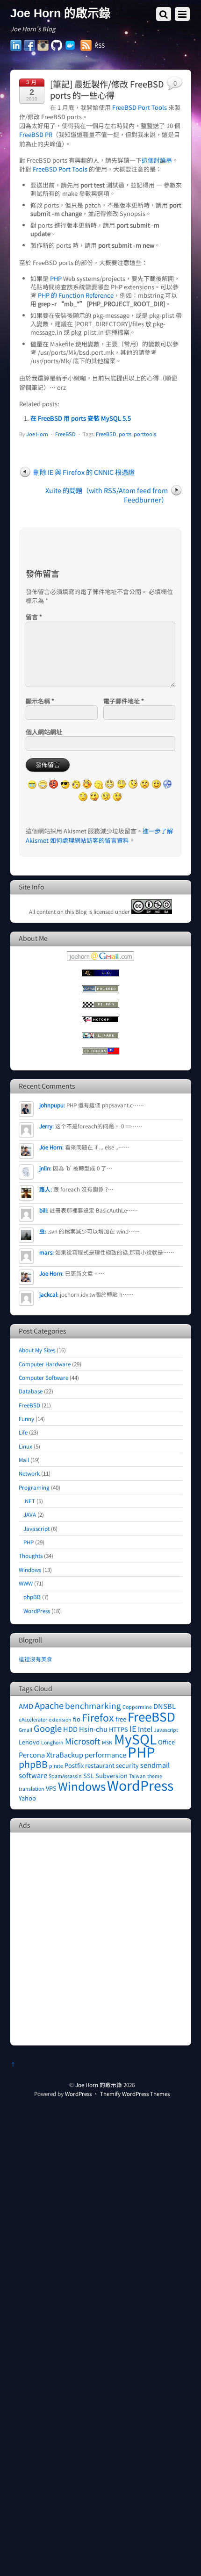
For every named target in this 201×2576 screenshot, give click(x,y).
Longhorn (52, 1742)
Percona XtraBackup (51, 1754)
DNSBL (165, 1706)
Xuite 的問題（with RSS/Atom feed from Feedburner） (107, 495)
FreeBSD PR (36, 134)
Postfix (74, 1765)
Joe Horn (37, 434)
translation (32, 1789)
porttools (145, 434)
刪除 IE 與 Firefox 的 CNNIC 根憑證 (84, 472)
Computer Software (43, 1377)
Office (166, 1742)
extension (60, 1719)
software (33, 1775)
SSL (89, 1776)
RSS (100, 45)
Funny (26, 1418)
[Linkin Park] (100, 1037)
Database (31, 1391)
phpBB (32, 1597)
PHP (56, 278)
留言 (34, 617)
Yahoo (27, 1798)
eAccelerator (33, 1719)
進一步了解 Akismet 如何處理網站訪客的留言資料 (99, 835)
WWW (26, 1583)
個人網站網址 (44, 732)
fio (77, 1719)
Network (29, 1473)
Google (48, 1728)
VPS (51, 1788)
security (127, 1765)
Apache (49, 1705)
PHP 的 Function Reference (76, 295)
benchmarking (93, 1705)
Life (23, 1432)
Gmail (25, 1730)
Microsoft (83, 1741)
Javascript (36, 1528)
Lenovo (29, 1742)
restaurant (100, 1765)
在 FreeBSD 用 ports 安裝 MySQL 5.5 (81, 418)
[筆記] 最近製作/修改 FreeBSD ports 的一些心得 (107, 89)
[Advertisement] (100, 1938)
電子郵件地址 (124, 701)
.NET (29, 1501)
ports (125, 434)
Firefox (98, 1717)
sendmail (155, 1765)
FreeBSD (65, 434)
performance (105, 1754)
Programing (34, 1487)
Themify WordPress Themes (135, 2093)
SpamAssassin (65, 1776)
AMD (26, 1706)
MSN (107, 1742)
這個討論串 (157, 160)
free (121, 1719)
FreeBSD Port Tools (140, 107)
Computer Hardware (45, 1364)
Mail (24, 1460)
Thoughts (31, 1555)
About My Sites (37, 1350)
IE (133, 1728)
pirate (56, 1766)
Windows (30, 1569)
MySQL (135, 1739)
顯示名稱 (40, 701)
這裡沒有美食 (36, 1659)
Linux (25, 1446)
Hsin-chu (93, 1729)
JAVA (30, 1514)
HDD (70, 1729)
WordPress (37, 1611)
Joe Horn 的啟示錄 (99, 2084)
